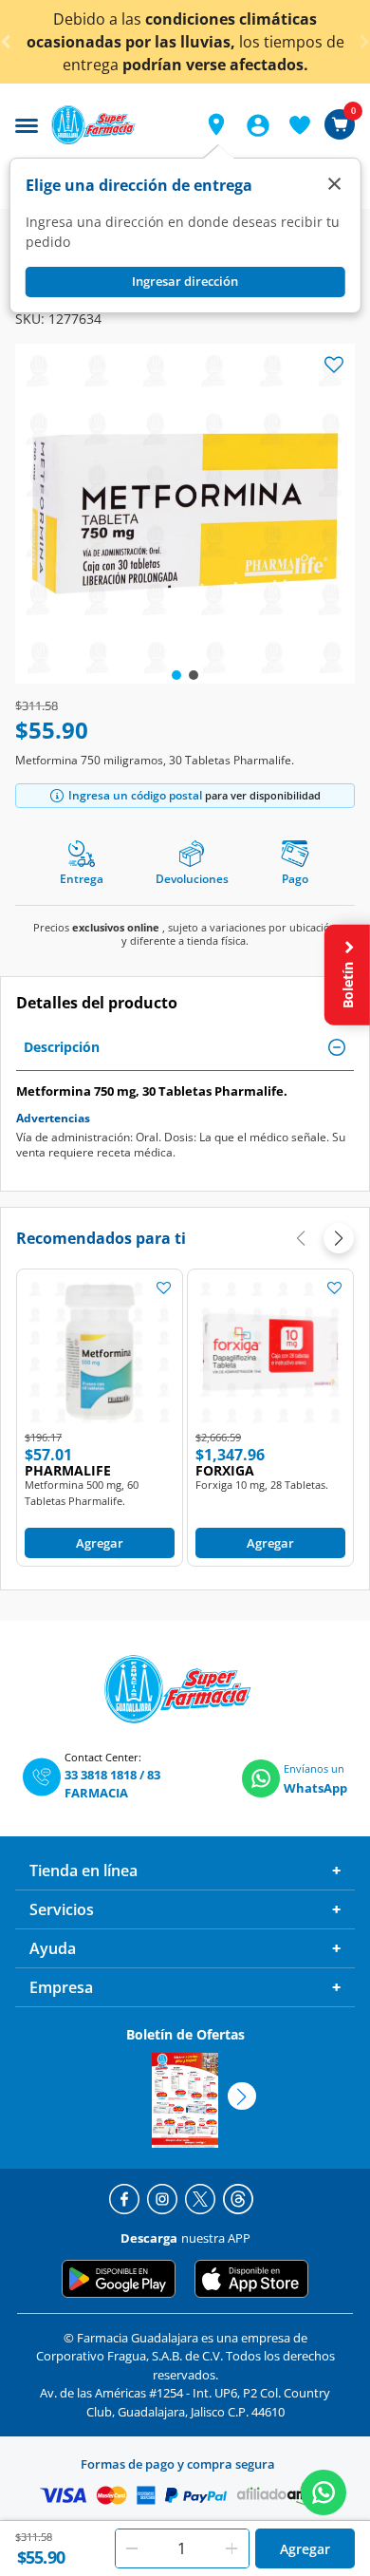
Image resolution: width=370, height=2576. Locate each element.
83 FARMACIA (112, 1784)
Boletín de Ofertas (185, 2034)
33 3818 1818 (101, 1775)
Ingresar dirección (185, 281)
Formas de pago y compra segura (178, 2464)
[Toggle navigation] (27, 123)
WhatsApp (315, 1788)
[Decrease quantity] (132, 2548)
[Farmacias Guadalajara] (117, 125)
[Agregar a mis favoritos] (163, 1288)
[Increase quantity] (232, 2548)
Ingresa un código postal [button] (135, 795)
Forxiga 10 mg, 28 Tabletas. (262, 1485)
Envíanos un (314, 1768)
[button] (216, 124)
